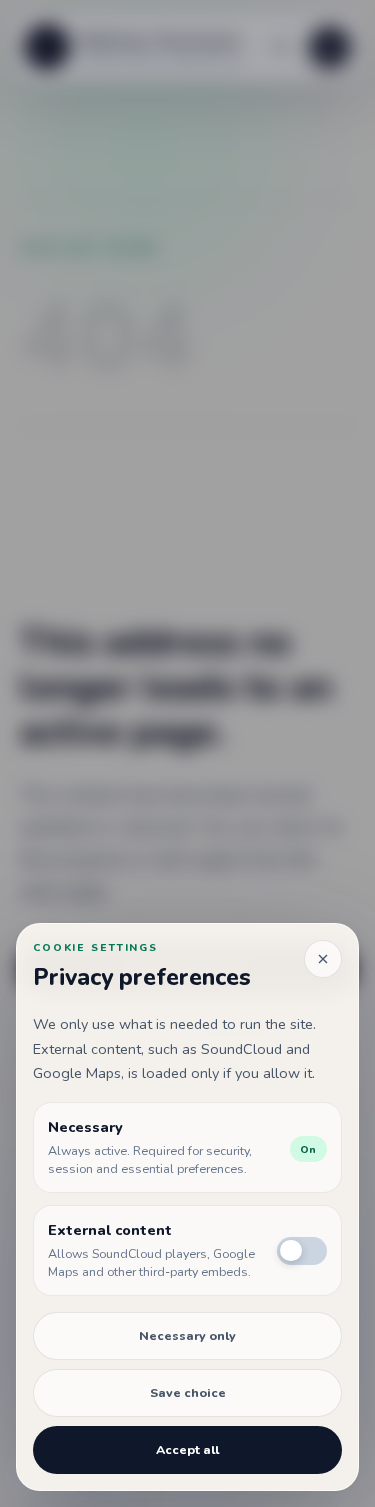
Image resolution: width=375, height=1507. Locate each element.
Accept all (187, 1449)
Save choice (188, 1392)
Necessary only (187, 1335)
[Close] (323, 959)
